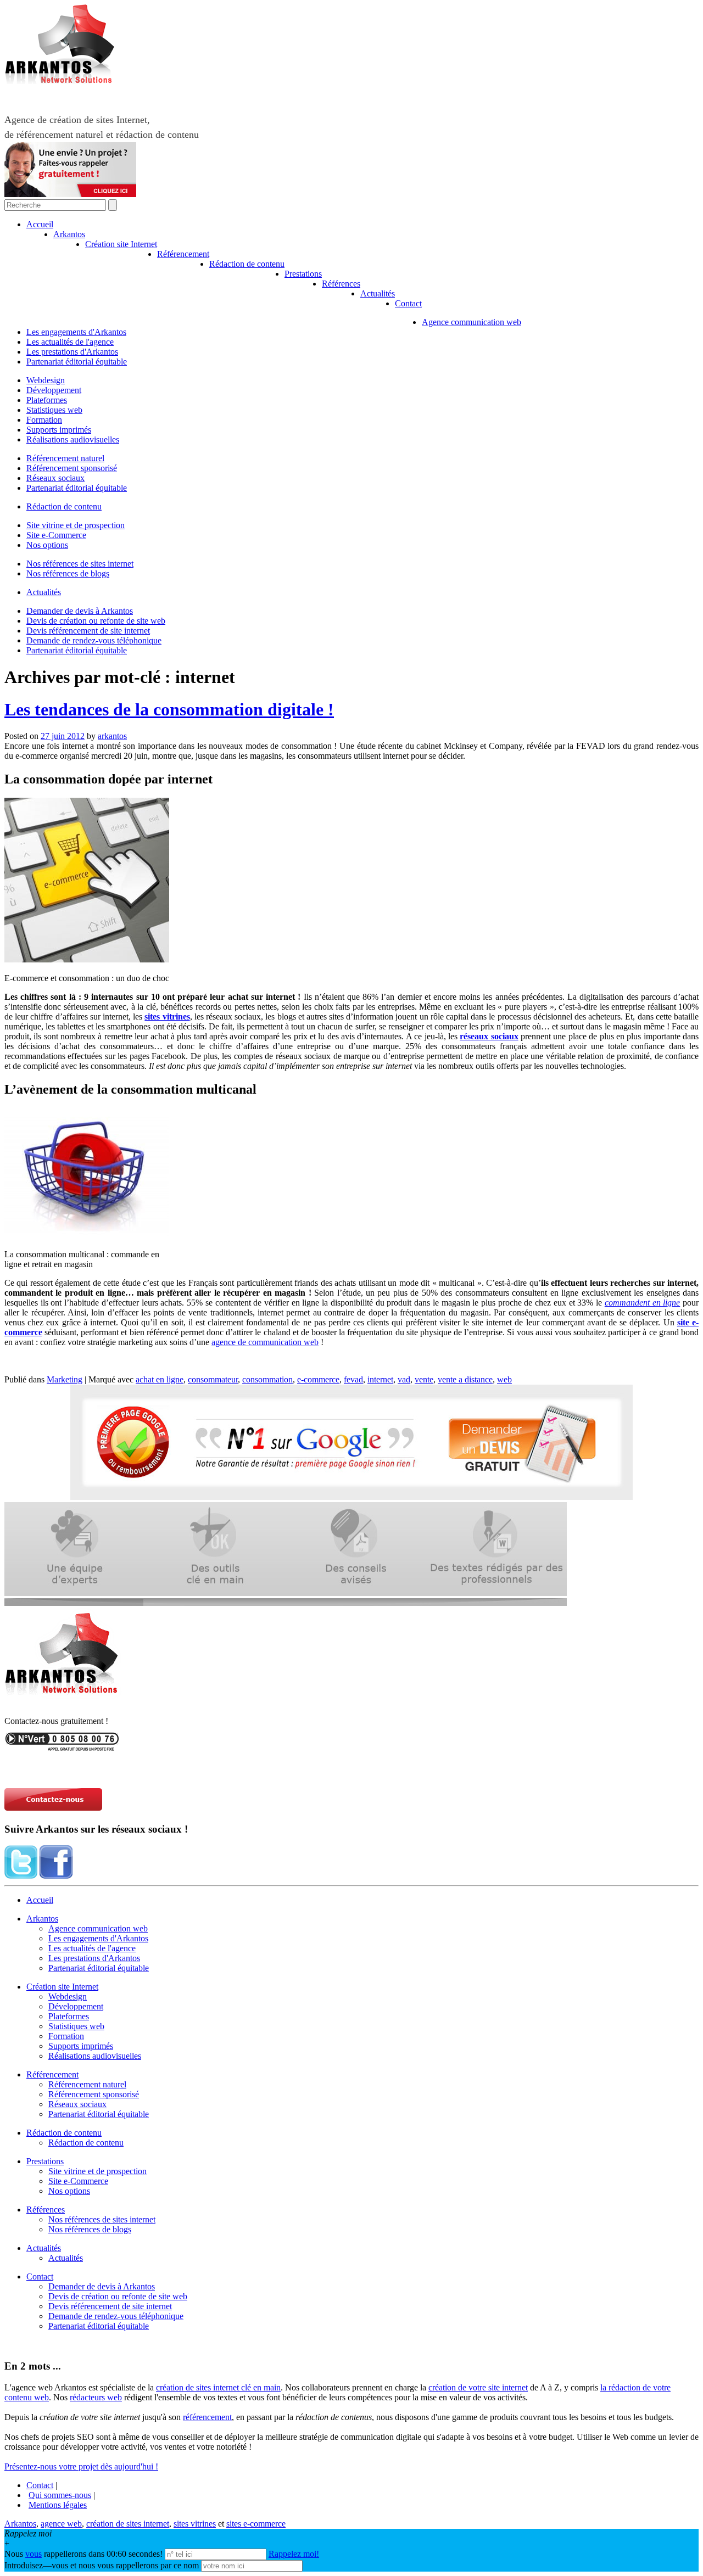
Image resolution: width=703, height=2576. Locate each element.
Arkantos (69, 234)
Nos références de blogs (68, 573)
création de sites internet (128, 2524)
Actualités (378, 293)
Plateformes (47, 400)
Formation (44, 420)
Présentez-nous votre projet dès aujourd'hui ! (81, 2466)
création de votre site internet (478, 2387)
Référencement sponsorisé (72, 468)
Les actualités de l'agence (70, 342)
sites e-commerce (256, 2524)
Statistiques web (54, 410)
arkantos (112, 736)
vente (424, 1379)
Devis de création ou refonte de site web (96, 621)
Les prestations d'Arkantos (72, 352)
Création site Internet (121, 244)
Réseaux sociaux (55, 478)
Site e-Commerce (56, 535)
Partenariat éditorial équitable (77, 362)
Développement (54, 390)
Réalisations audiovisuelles (73, 439)
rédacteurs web (96, 2397)
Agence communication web (472, 322)
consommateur (213, 1379)
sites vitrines (167, 1017)
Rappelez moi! (294, 2554)
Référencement (183, 254)
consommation (267, 1379)
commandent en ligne (642, 1303)
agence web (61, 2524)
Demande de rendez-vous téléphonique (94, 640)
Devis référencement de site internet (88, 631)
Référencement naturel (65, 458)
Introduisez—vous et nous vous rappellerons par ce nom (102, 2565)
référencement (207, 2417)
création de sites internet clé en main (218, 2387)
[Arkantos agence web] (65, 1701)
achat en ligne (160, 1379)
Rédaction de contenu (247, 264)
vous (34, 2554)
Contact (408, 303)
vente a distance (465, 1379)
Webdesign (46, 380)
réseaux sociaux (489, 1036)
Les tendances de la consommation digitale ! (169, 709)
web (504, 1379)
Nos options (47, 545)
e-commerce (318, 1379)
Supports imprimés (59, 430)
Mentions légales (58, 2505)
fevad (353, 1379)
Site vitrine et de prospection (76, 525)
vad (404, 1379)
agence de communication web (265, 1342)
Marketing (65, 1379)
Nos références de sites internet (80, 564)
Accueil (40, 224)
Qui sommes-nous (60, 2495)
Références (341, 284)
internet (380, 1379)
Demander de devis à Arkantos (80, 611)
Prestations (303, 274)
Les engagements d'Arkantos (76, 332)
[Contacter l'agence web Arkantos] (62, 1748)
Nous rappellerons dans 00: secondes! (85, 2554)
